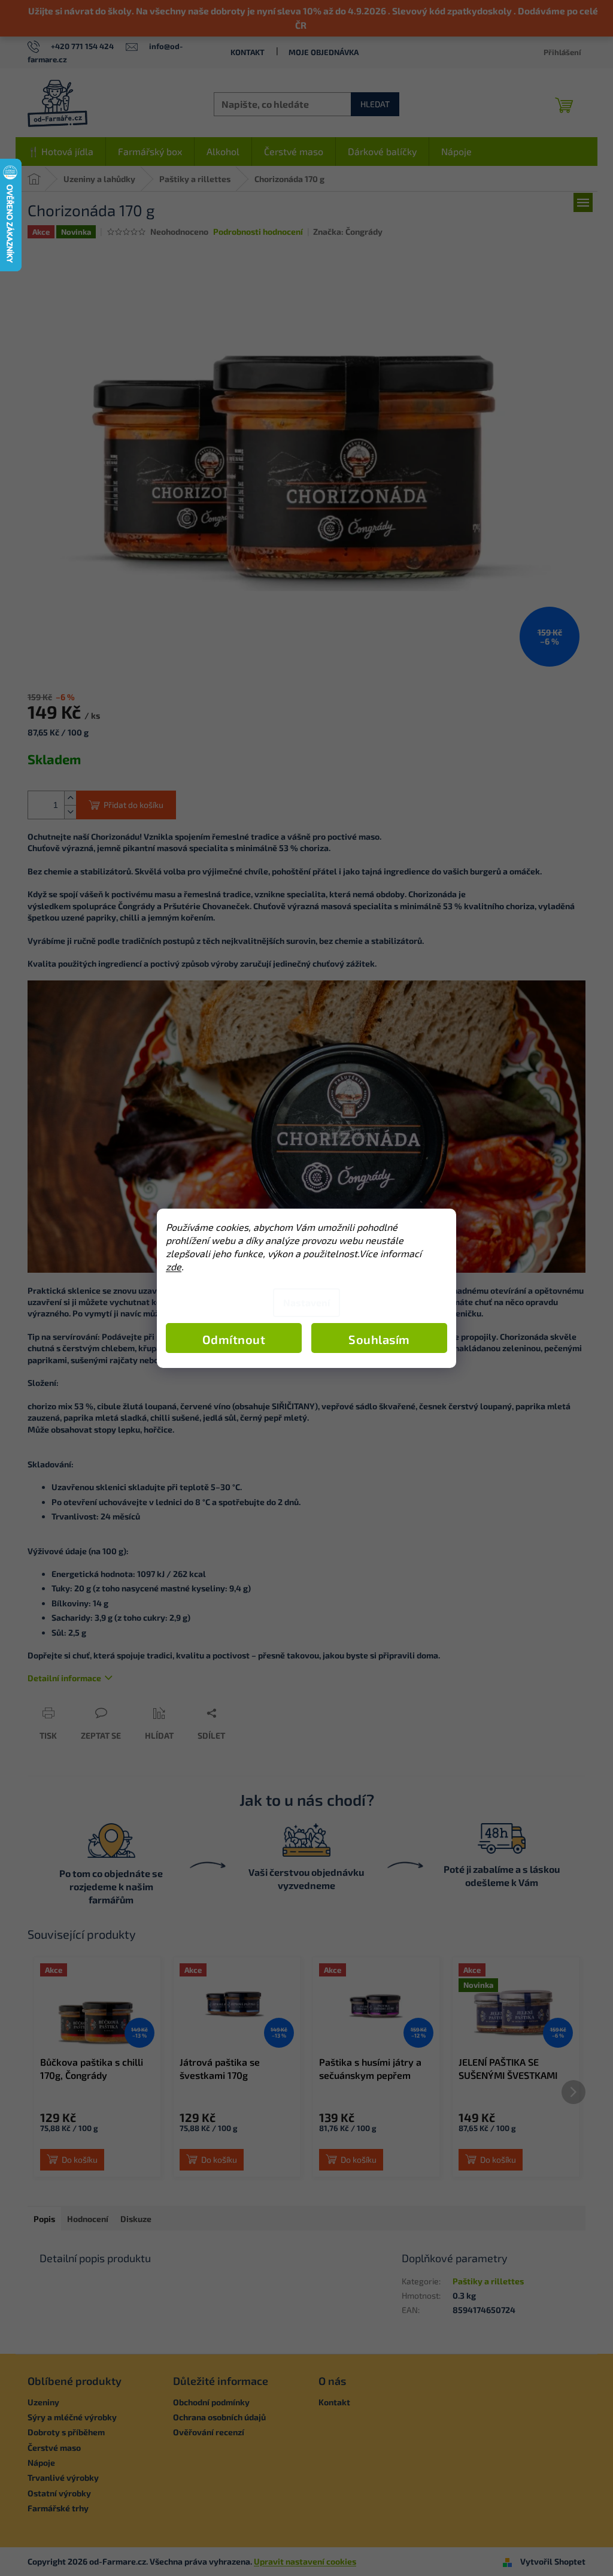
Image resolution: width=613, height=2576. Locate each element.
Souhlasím (379, 1339)
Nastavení (306, 1302)
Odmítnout (234, 1339)
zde (174, 1266)
